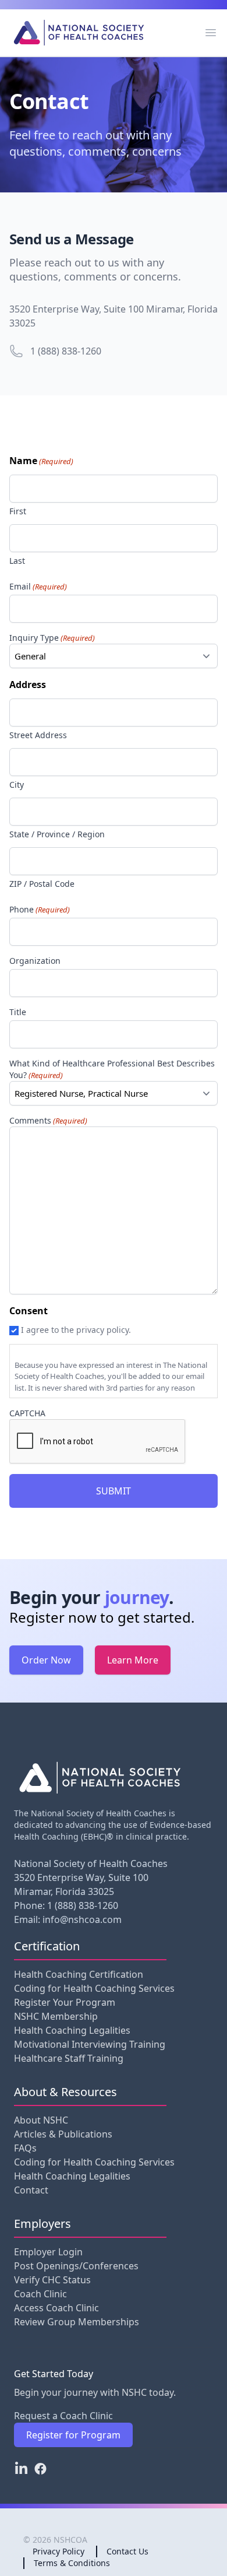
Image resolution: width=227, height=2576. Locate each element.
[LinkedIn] (21, 2469)
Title (18, 1012)
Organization (35, 961)
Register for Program (73, 2435)
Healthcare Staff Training (69, 2058)
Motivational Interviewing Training (90, 2044)
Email (38, 586)
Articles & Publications (63, 2134)
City (17, 785)
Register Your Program (65, 2002)
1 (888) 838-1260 (66, 351)
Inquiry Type (52, 638)
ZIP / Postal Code (42, 884)
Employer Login (48, 2252)
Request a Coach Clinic (63, 2416)
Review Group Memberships (77, 2322)
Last (17, 561)
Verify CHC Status (52, 2280)
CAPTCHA (27, 1413)
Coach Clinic (40, 2294)
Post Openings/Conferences (76, 2266)
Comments (48, 1120)
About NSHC (41, 2120)
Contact (31, 2190)
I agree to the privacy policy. (76, 1330)
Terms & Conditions (72, 2563)
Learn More (133, 1660)
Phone (40, 909)
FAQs (25, 2148)
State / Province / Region (57, 834)
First (18, 511)
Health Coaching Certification (79, 1974)
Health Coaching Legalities (72, 2030)
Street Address (38, 735)
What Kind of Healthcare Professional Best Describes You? (112, 1069)
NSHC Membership (56, 2016)
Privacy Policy (58, 2551)
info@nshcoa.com (82, 1919)
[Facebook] (40, 2469)
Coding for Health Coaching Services (94, 1988)
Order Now (46, 1660)
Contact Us (127, 2551)
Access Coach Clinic (56, 2308)
